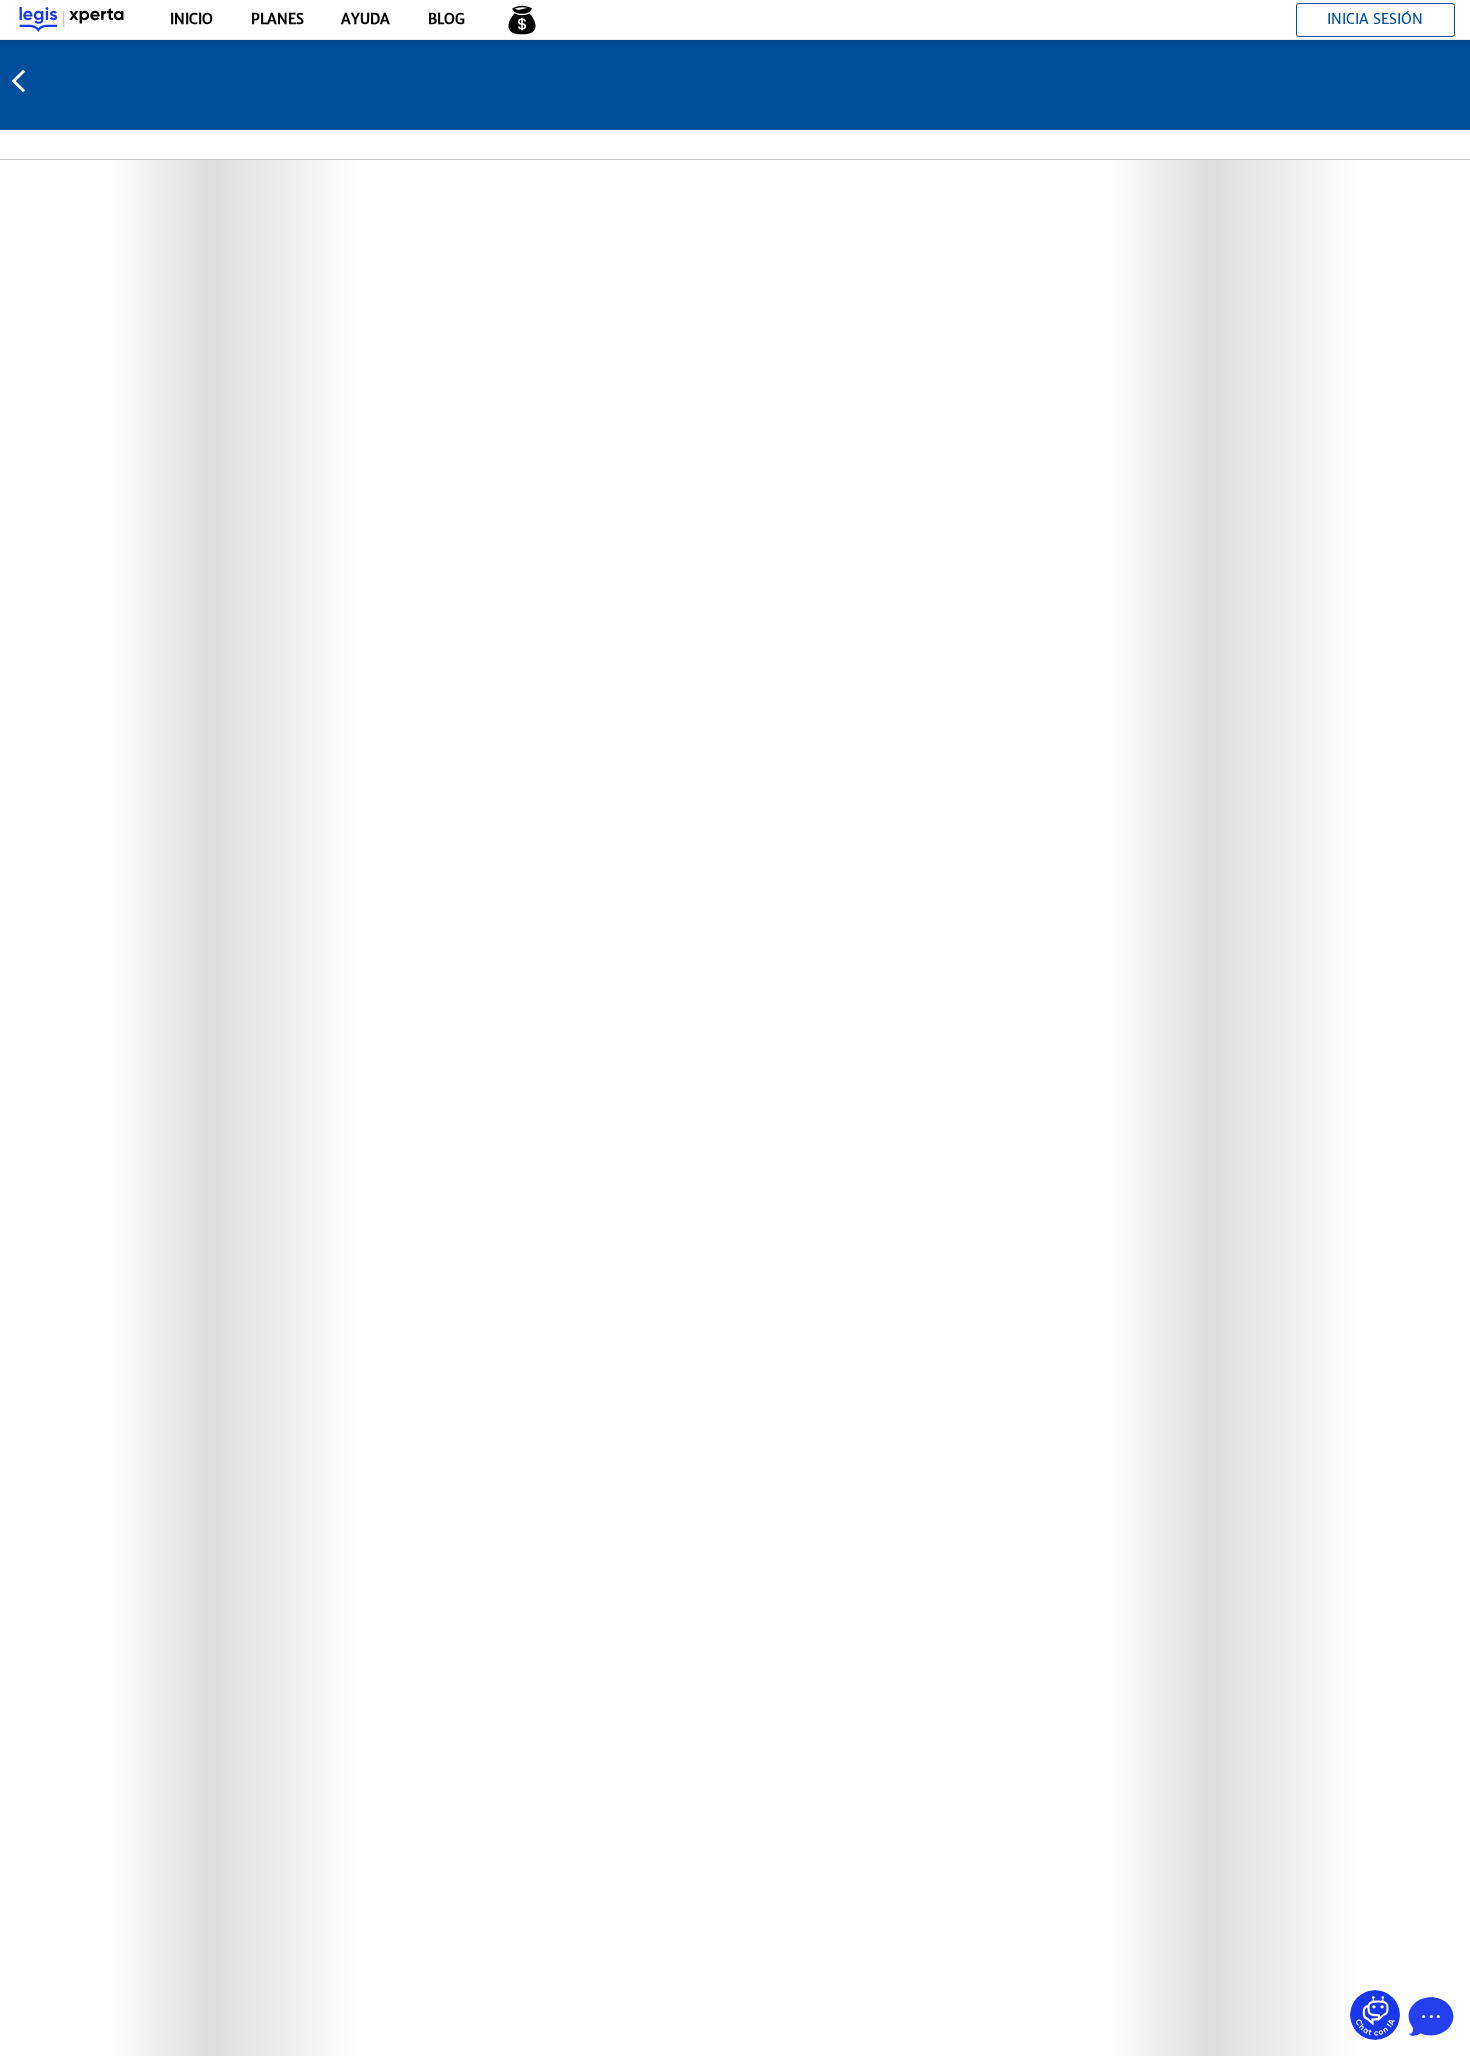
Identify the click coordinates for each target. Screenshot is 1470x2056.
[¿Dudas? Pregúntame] (1375, 2015)
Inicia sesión (1375, 19)
